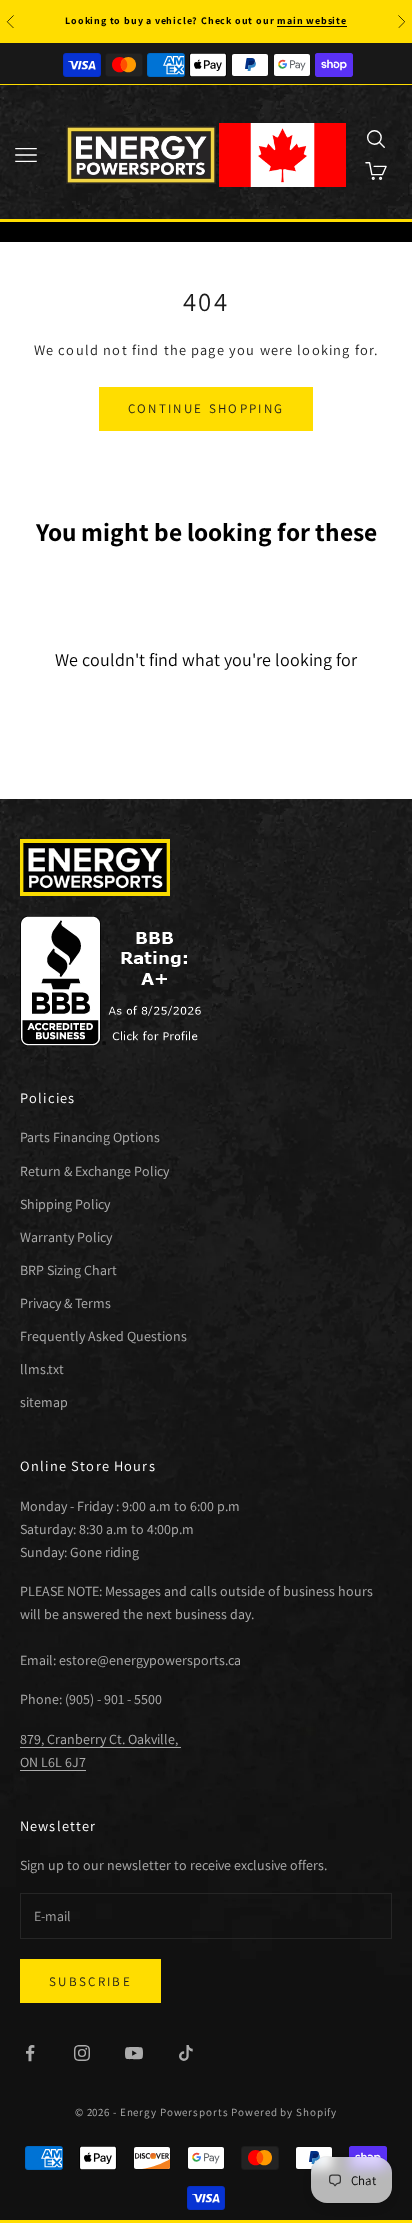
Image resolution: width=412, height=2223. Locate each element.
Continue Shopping (206, 408)
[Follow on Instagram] (82, 2053)
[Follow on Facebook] (30, 2053)
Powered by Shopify (284, 2112)
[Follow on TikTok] (186, 2053)
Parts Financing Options (90, 1137)
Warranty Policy (66, 1237)
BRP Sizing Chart (68, 1270)
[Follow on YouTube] (134, 2053)
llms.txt (42, 1369)
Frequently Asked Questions (103, 1336)
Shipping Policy (65, 1204)
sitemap (44, 1402)
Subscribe (90, 1981)
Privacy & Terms (65, 1303)
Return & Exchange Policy (94, 1171)
